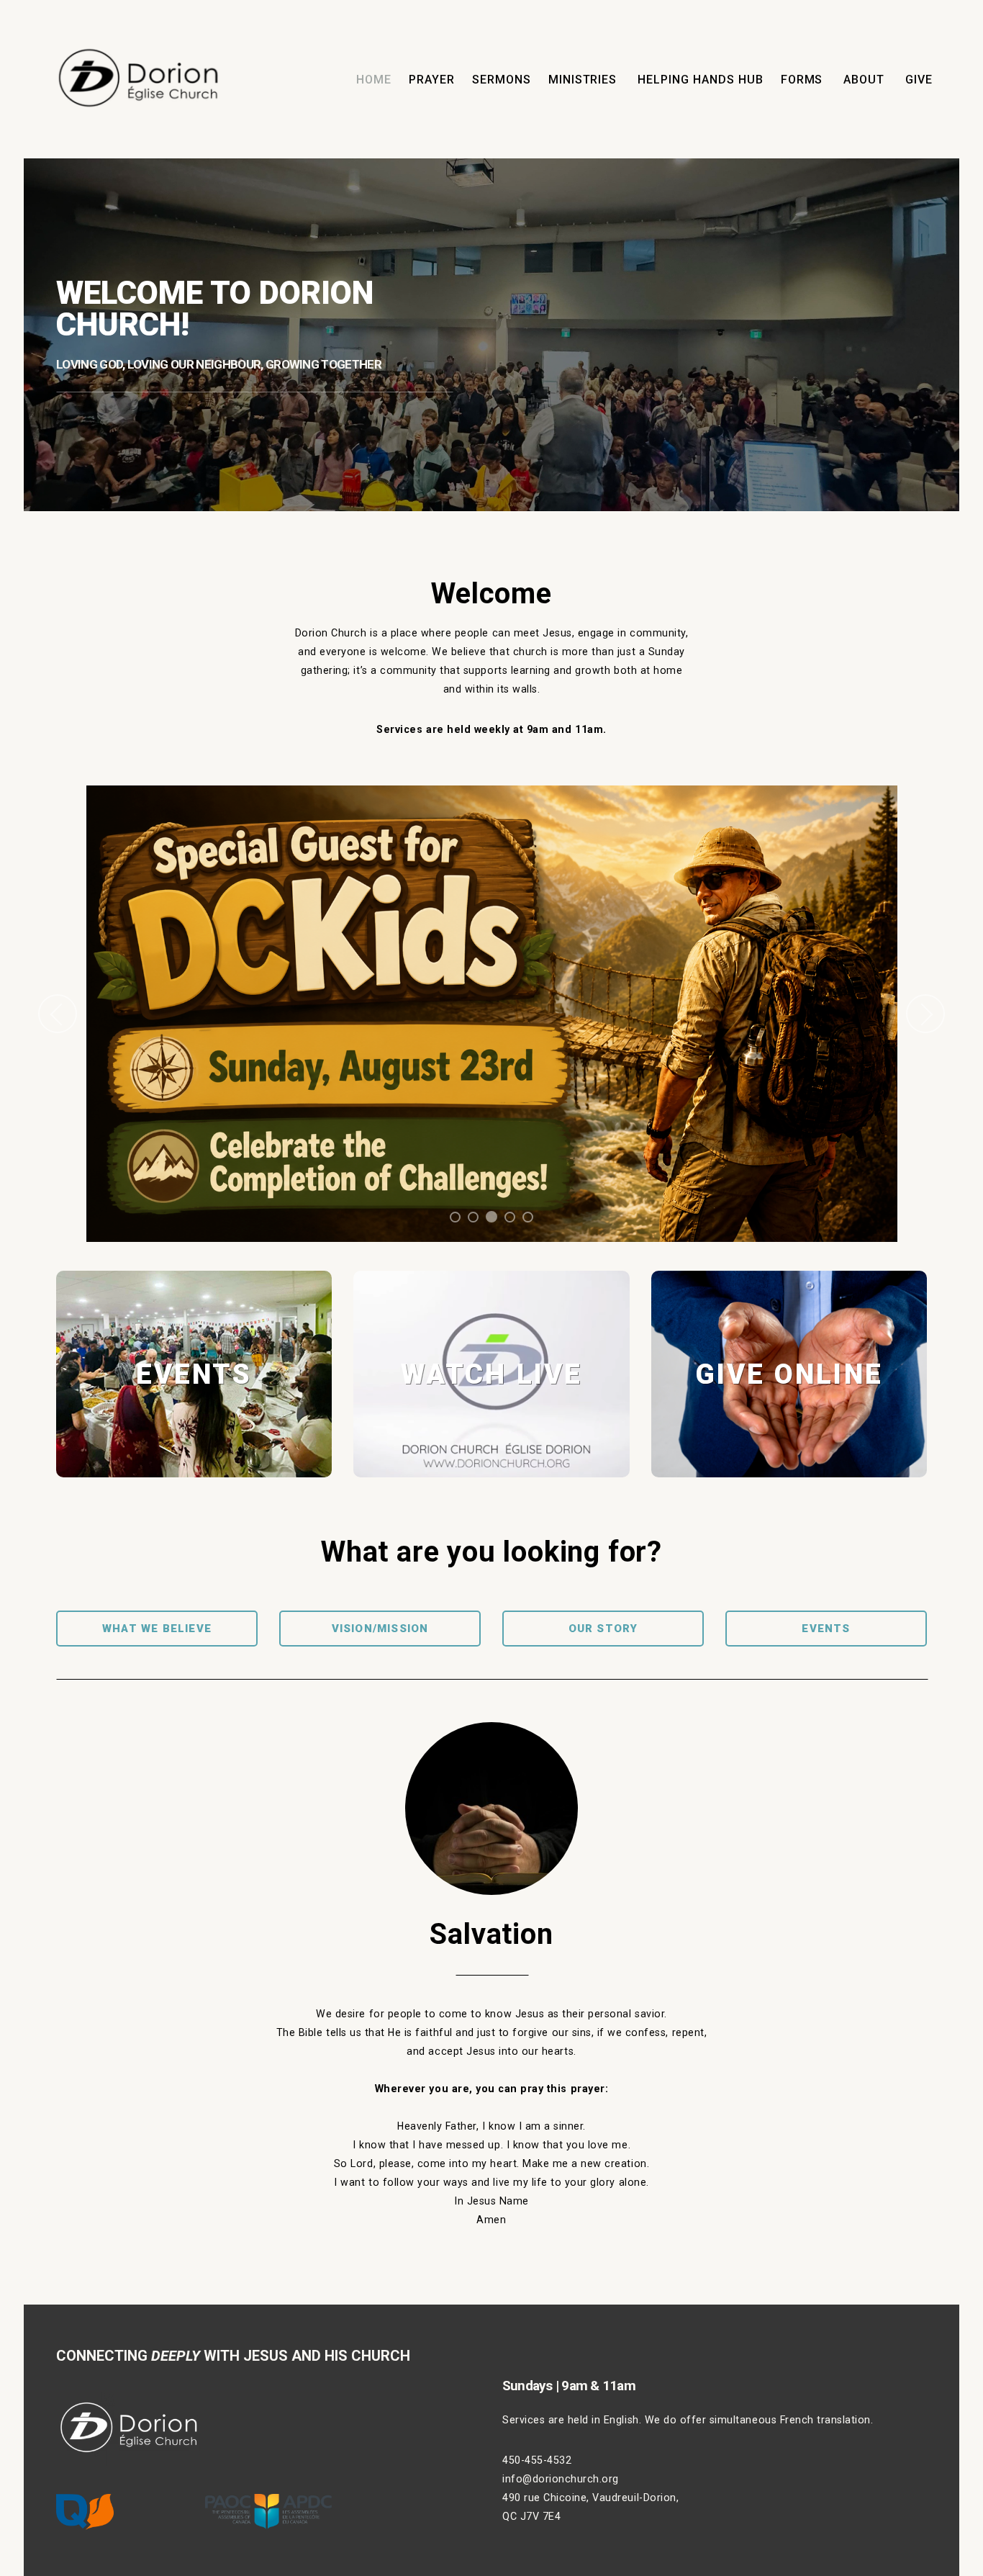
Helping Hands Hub (700, 80)
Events (826, 1629)
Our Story (603, 1629)
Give (919, 80)
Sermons (502, 80)
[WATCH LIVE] (491, 1477)
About (866, 80)
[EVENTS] (194, 1477)
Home (374, 80)
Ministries (585, 80)
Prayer (432, 80)
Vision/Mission (380, 1629)
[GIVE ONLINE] (789, 1477)
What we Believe (157, 1629)
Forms (804, 80)
